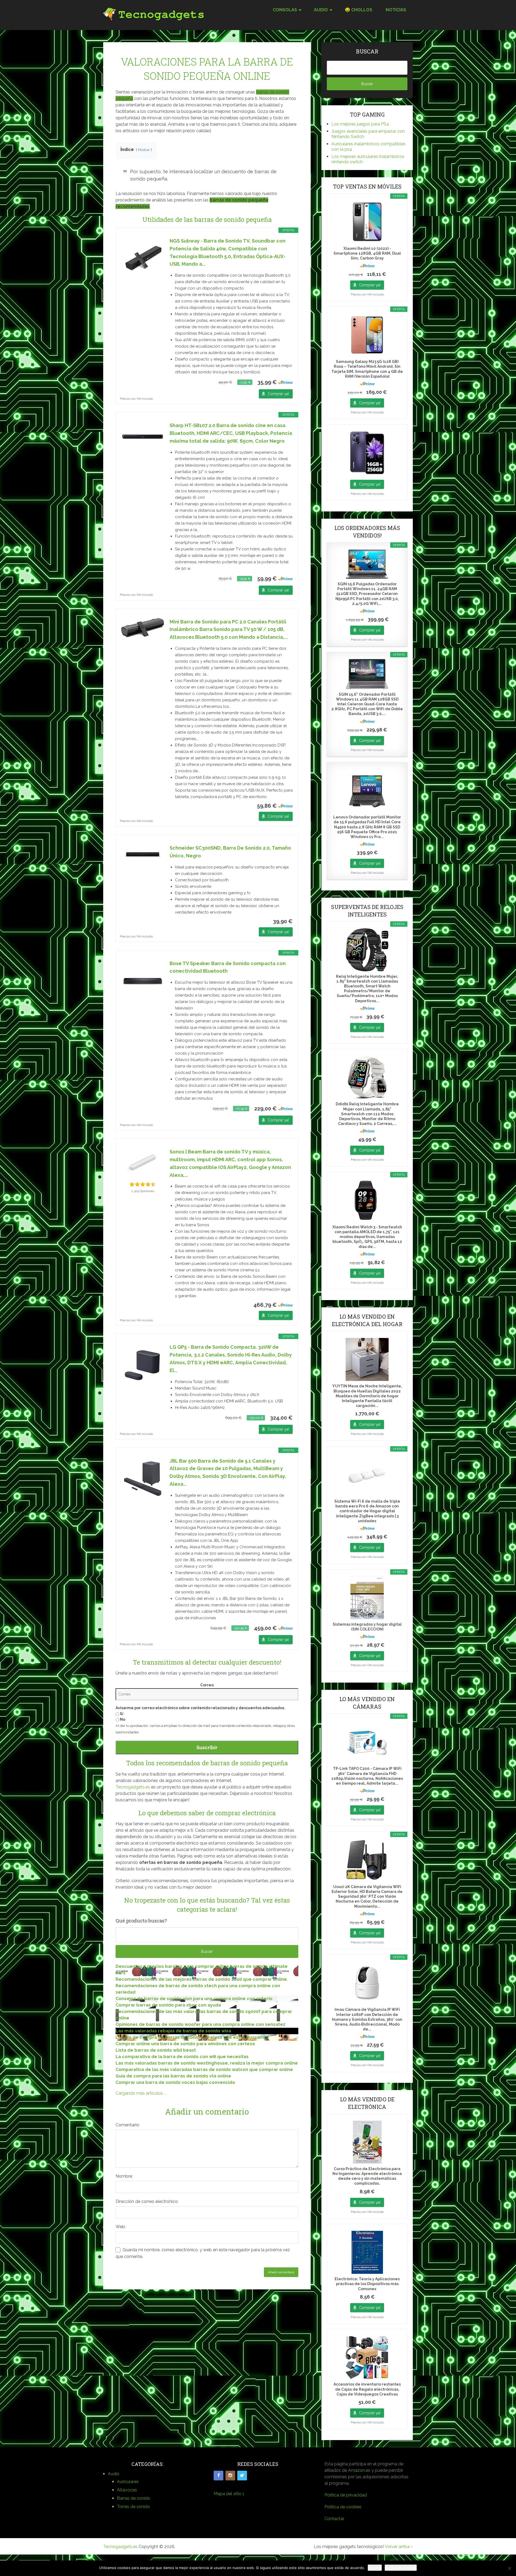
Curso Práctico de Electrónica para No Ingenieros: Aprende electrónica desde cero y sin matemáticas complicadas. (367, 2176)
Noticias (396, 10)
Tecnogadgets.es (133, 1787)
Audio (114, 2474)
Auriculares (128, 2482)
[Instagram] (230, 2476)
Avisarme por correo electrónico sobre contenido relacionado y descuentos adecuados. (200, 1708)
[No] (509, 2568)
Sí (121, 1714)
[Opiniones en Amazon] (143, 1184)
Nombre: (124, 2176)
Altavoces (127, 2490)
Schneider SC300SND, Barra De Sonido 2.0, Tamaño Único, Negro (230, 852)
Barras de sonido (134, 2498)
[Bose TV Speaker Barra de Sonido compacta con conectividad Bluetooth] (143, 981)
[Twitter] (242, 2476)
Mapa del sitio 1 (229, 2494)
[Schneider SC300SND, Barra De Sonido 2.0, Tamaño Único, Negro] (143, 856)
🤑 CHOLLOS (359, 10)
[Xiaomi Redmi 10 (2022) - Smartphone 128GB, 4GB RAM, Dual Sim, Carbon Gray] (367, 222)
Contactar (334, 2519)
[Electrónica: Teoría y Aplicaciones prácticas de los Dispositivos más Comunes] (367, 2252)
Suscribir (207, 1747)
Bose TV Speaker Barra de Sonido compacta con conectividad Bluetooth (228, 967)
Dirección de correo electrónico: (147, 2201)
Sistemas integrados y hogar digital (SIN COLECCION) (367, 1627)
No (122, 1719)
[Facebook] (218, 2476)
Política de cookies (343, 2507)
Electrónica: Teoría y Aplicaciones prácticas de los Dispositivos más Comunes (367, 2284)
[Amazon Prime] (285, 382)
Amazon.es (359, 2470)
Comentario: (128, 2125)
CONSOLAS (285, 10)
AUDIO (321, 10)
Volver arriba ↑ (399, 2547)
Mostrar (144, 150)
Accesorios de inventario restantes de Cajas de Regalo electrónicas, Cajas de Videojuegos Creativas (367, 2389)
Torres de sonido (133, 2507)
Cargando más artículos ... (141, 2093)
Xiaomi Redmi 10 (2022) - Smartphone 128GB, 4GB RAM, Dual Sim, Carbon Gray (367, 253)
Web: (121, 2227)
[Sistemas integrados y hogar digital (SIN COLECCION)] (367, 1598)
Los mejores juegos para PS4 (360, 124)
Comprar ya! (278, 394)
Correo (207, 1685)
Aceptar (375, 2568)
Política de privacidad (346, 2495)
